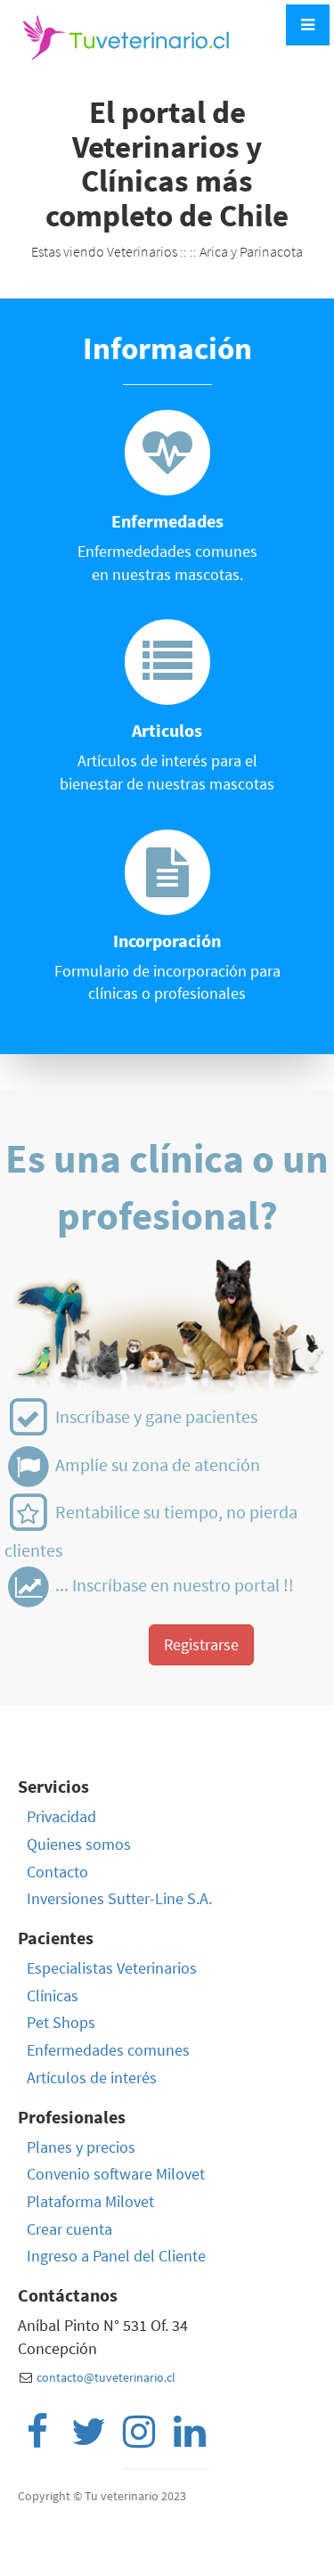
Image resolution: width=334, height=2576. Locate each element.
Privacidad (61, 1816)
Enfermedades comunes (108, 2050)
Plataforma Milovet (90, 2201)
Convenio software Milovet (116, 2174)
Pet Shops (61, 2022)
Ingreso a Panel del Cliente (116, 2256)
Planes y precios (81, 2147)
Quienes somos (79, 1844)
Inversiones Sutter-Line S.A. (119, 1898)
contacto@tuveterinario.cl (106, 2377)
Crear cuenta (69, 2229)
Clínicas (53, 1995)
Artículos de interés (92, 2077)
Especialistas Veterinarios (112, 1968)
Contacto (57, 1872)
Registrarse (201, 1644)
